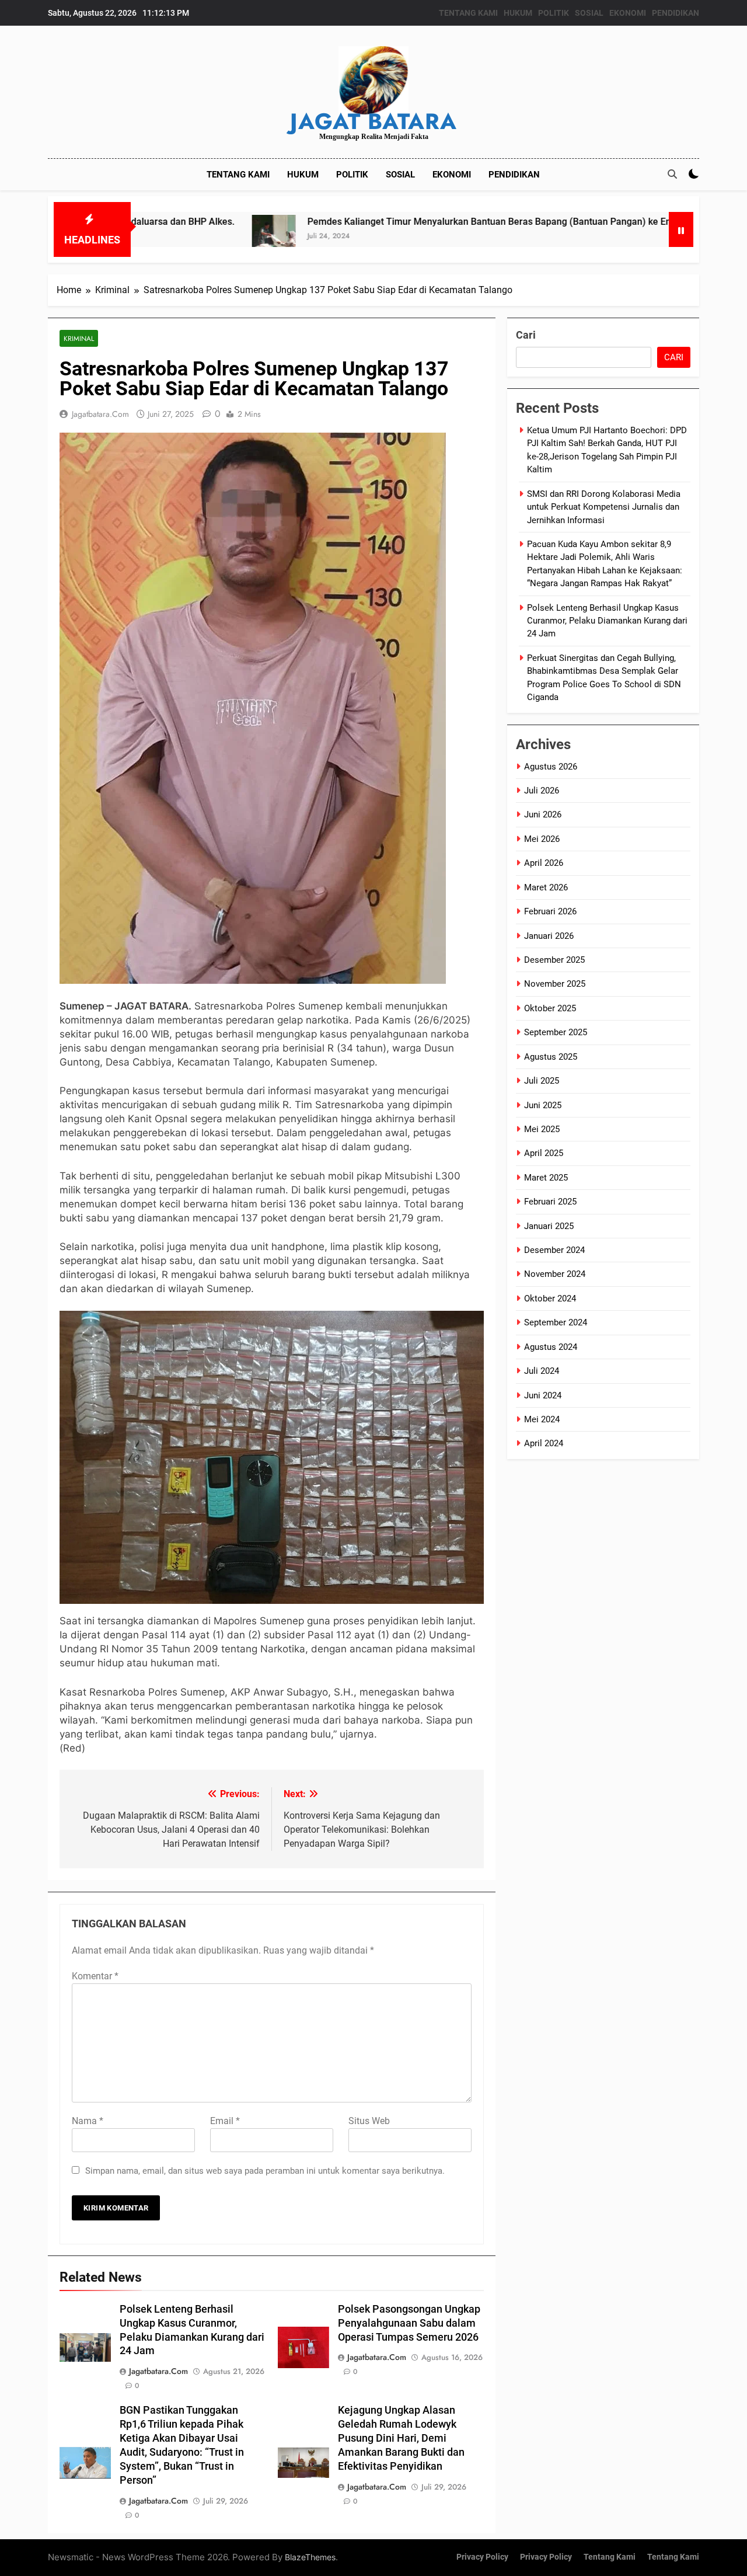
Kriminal (79, 338)
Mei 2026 (542, 839)
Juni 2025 (543, 1105)
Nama (88, 2121)
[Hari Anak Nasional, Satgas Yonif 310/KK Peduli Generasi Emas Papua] (667, 237)
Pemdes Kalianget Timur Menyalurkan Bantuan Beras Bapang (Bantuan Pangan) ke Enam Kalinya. (421, 222)
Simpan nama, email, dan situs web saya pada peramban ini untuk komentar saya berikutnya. (265, 2171)
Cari (526, 335)
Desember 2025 (554, 960)
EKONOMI (628, 13)
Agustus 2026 (551, 767)
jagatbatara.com (100, 414)
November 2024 (555, 1274)
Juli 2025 (542, 1081)
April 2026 (544, 863)
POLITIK (554, 13)
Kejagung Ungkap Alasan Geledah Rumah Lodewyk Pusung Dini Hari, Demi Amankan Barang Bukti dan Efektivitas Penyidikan (401, 2438)
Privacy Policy (482, 2557)
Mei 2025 (542, 1129)
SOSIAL (589, 13)
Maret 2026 (546, 887)
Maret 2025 (546, 1178)
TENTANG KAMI (468, 13)
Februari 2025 (550, 1202)
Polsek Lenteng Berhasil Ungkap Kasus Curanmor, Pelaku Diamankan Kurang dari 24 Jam (607, 621)
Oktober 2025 (550, 1008)
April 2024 (544, 1443)
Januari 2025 (549, 1226)
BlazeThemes (310, 2557)
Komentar (95, 1976)
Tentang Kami (610, 2557)
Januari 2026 (549, 936)
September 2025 (556, 1032)
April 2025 (544, 1153)
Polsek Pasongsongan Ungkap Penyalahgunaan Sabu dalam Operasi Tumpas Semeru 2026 (409, 2323)
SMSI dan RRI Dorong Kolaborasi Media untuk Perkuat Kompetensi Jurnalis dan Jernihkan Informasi (604, 507)
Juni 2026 (543, 814)
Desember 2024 (554, 1250)
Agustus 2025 (551, 1057)
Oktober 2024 (550, 1299)
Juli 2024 (542, 1371)
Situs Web (369, 2121)
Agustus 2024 (551, 1347)
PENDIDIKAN (676, 13)
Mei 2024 (542, 1419)
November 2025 (555, 984)
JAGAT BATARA (373, 121)
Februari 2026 (550, 911)
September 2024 (556, 1322)
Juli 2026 (542, 791)
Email (225, 2121)
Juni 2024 (543, 1395)
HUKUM (518, 13)
